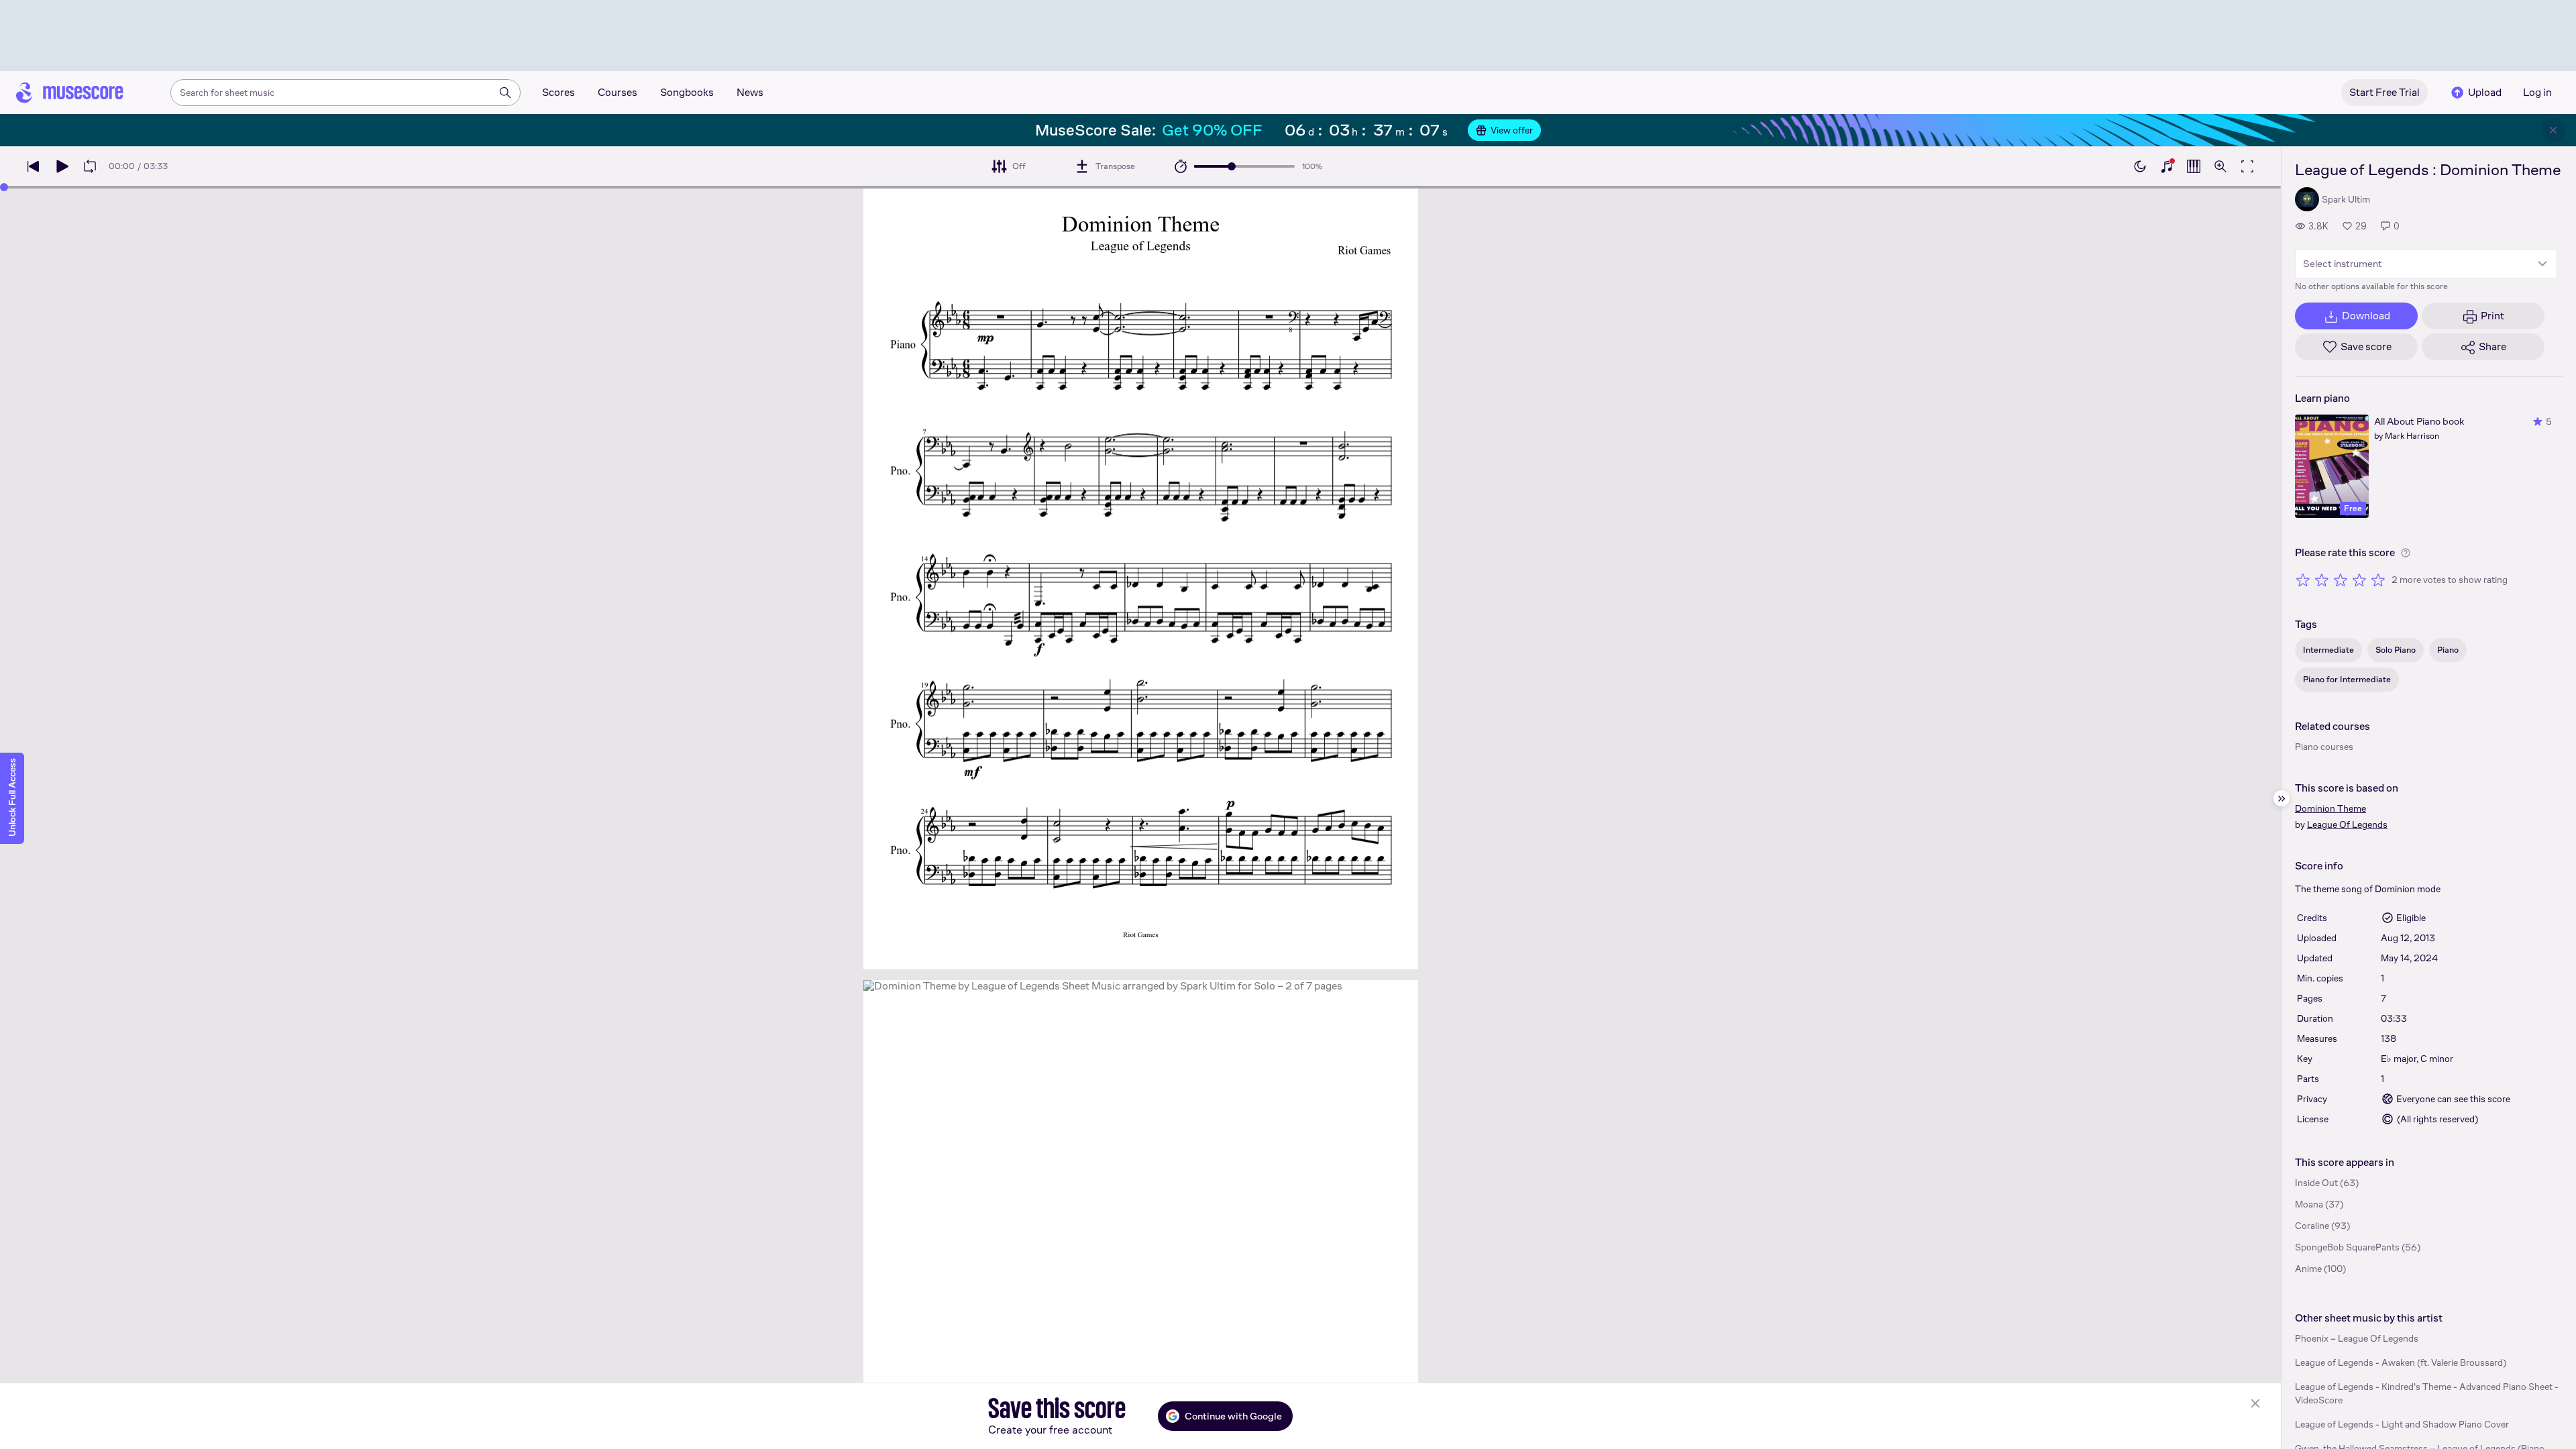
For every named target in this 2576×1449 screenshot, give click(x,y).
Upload (2485, 92)
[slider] (1232, 166)
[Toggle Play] (62, 166)
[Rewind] (34, 166)
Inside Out (2316, 1183)
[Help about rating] (2406, 553)
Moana (2309, 1204)
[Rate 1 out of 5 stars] (2303, 580)
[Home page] (70, 93)
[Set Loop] (90, 166)
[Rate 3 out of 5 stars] (2341, 580)
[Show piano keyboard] (2167, 166)
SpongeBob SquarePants (2347, 1247)
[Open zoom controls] (2220, 166)
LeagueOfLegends (2347, 824)
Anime (2308, 1269)
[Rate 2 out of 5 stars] (2322, 580)
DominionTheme (2330, 808)
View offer (1512, 130)
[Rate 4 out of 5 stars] (2359, 580)
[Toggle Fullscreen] (2247, 166)
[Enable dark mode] (2140, 166)
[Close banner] (2553, 130)
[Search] (505, 93)
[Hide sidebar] (2282, 798)
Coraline (2312, 1226)
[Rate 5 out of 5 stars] (2378, 580)
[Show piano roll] (2194, 166)
